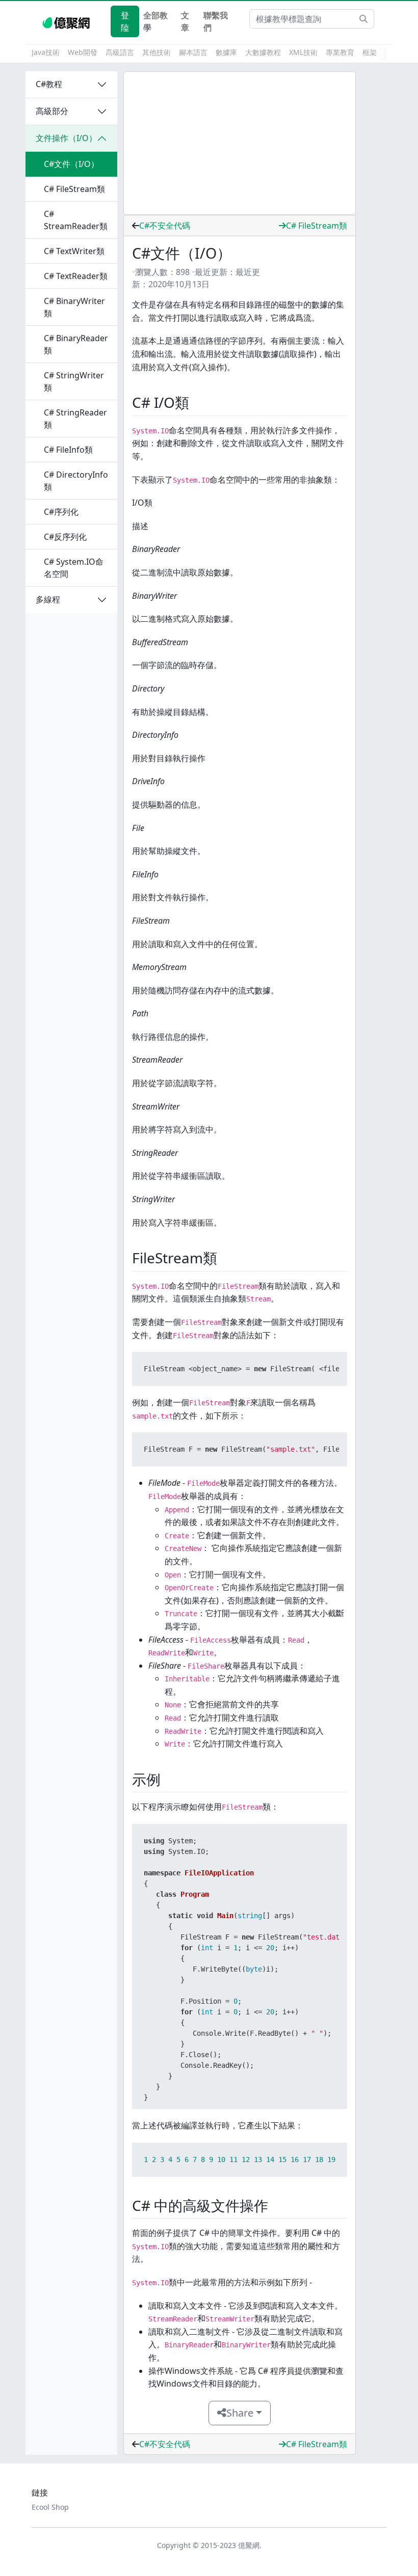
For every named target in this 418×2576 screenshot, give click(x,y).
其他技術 (156, 52)
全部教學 (155, 21)
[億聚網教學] (67, 21)
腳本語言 (193, 52)
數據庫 (226, 52)
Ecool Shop (50, 2507)
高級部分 (52, 111)
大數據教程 (263, 52)
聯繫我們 (216, 21)
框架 (370, 52)
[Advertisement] (240, 143)
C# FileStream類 (317, 226)
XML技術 (303, 52)
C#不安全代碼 (165, 226)
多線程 (48, 599)
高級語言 (120, 52)
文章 (185, 21)
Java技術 (46, 52)
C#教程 (49, 84)
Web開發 (83, 52)
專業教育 (340, 52)
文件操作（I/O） (66, 138)
